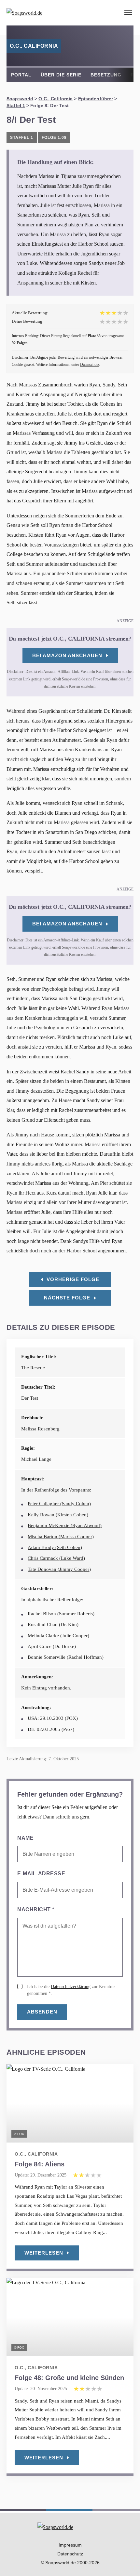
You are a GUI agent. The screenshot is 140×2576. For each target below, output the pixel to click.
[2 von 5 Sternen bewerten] (108, 322)
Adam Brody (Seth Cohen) (55, 1547)
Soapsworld (20, 99)
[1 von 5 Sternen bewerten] (102, 322)
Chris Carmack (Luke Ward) (56, 1558)
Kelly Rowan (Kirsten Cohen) (58, 1515)
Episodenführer (96, 99)
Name (25, 1838)
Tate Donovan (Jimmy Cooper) (59, 1569)
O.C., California (56, 99)
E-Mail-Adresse (41, 1874)
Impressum (70, 2545)
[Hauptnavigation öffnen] (128, 13)
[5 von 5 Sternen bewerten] (126, 322)
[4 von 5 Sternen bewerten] (120, 322)
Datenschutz (90, 365)
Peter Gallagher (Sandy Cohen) (59, 1504)
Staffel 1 (16, 106)
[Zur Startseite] (42, 13)
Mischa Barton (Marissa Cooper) (61, 1537)
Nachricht (36, 1909)
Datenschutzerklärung (71, 1987)
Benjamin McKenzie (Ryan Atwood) (65, 1525)
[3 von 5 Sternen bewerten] (114, 322)
